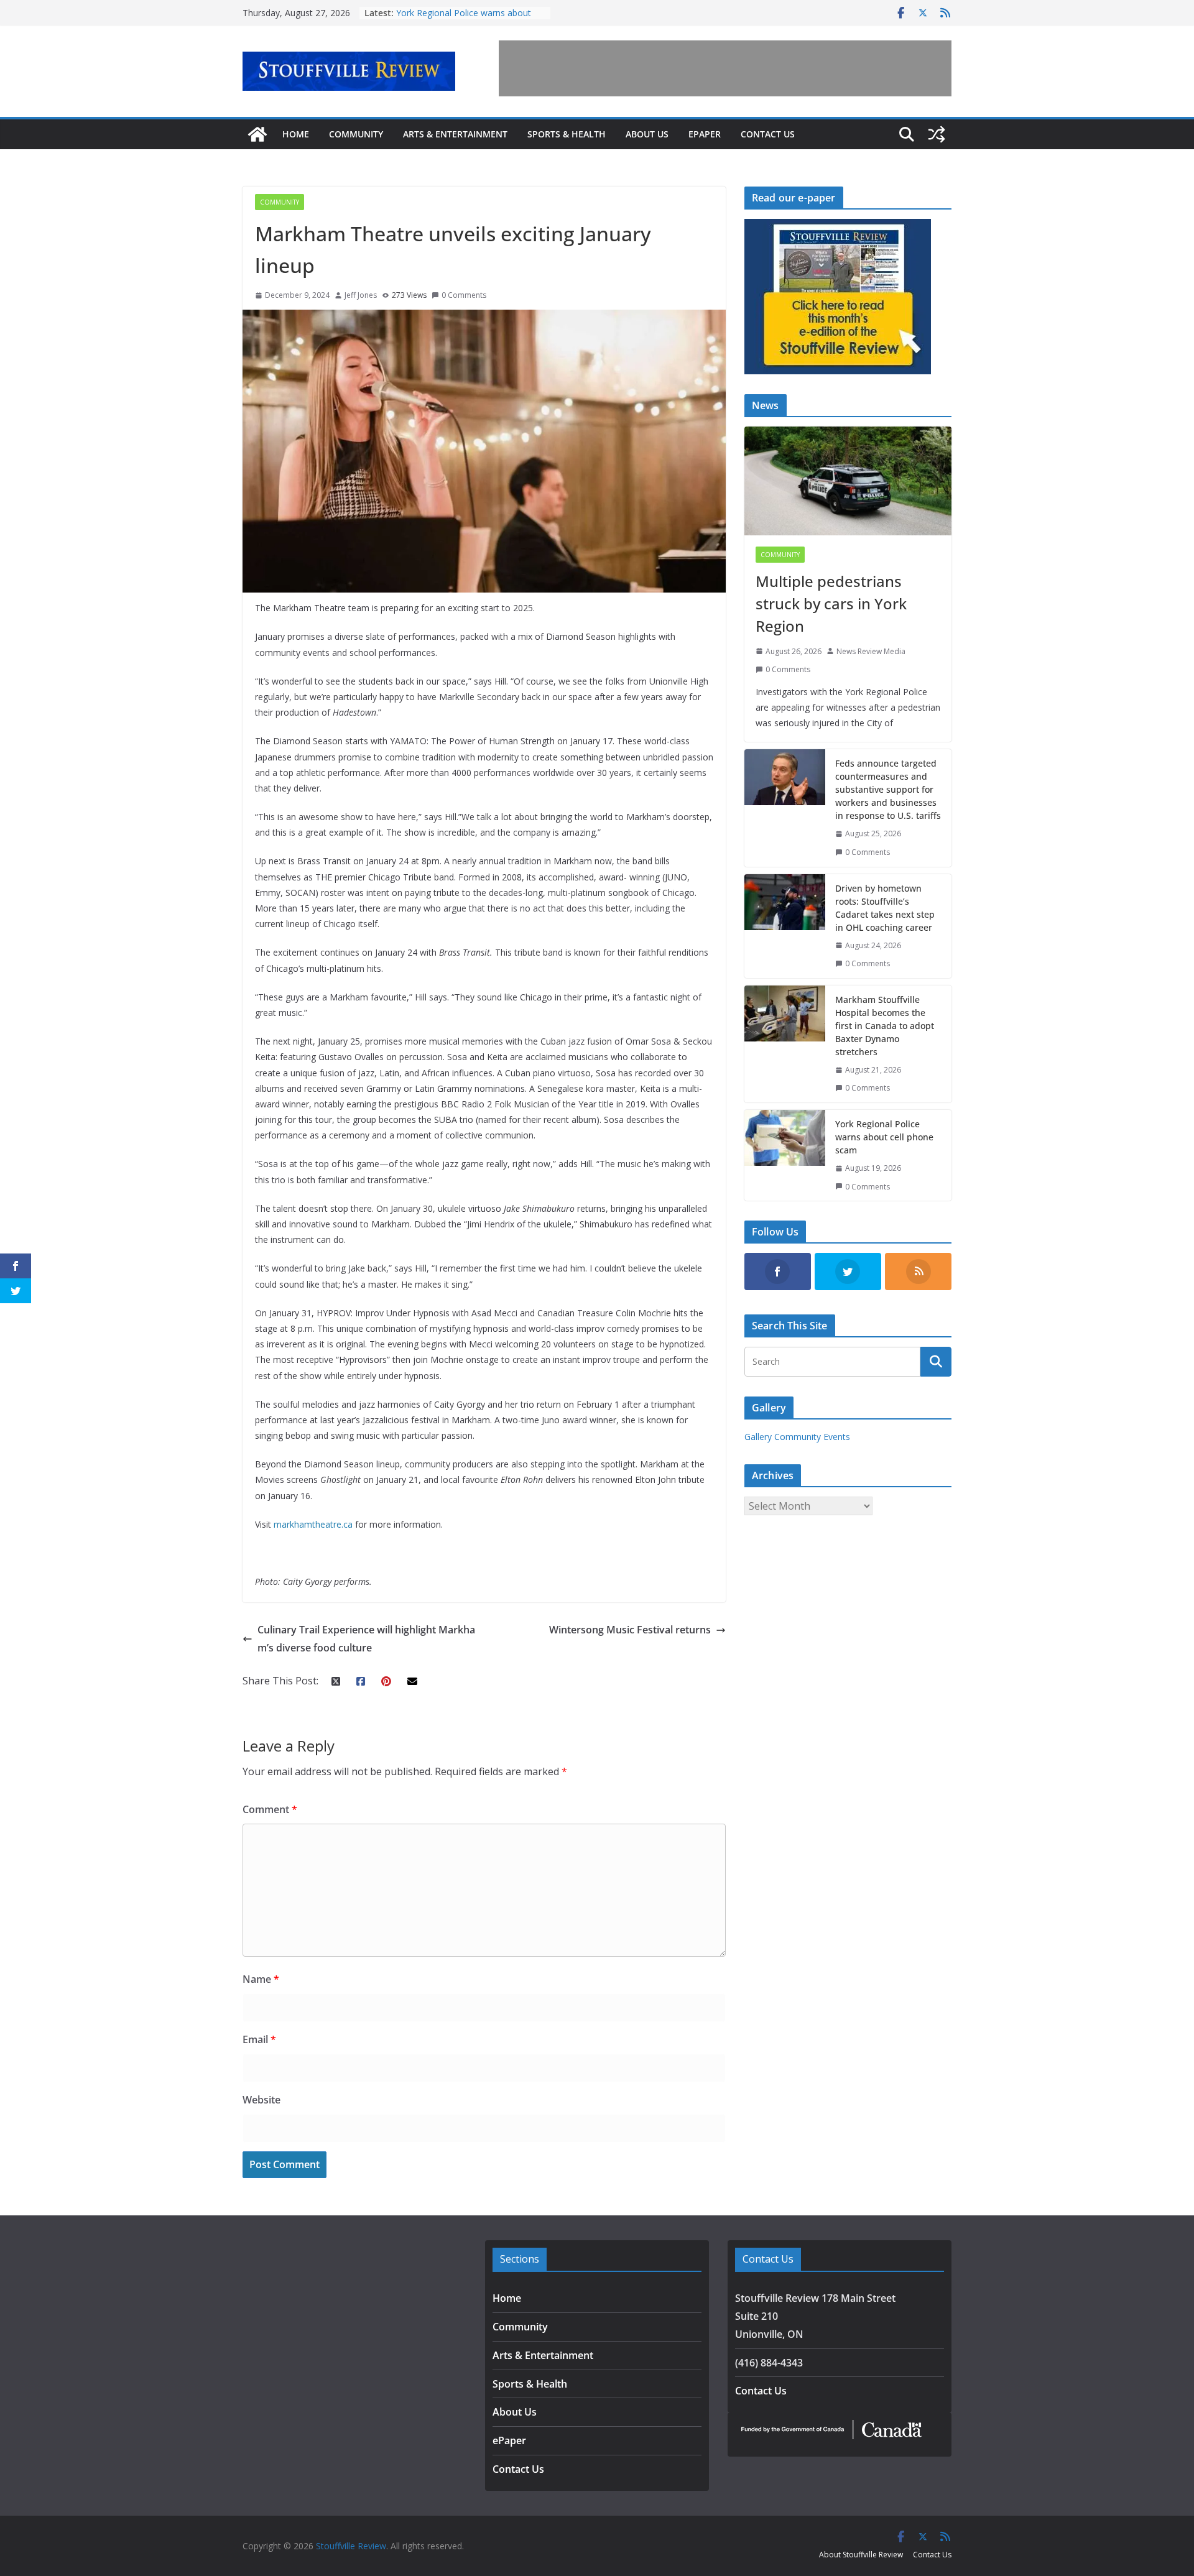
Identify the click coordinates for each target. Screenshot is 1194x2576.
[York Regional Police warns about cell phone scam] (785, 1155)
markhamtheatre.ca (313, 1524)
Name (261, 1979)
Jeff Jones (361, 295)
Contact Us (768, 134)
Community (356, 134)
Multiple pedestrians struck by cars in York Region (831, 603)
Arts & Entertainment (455, 134)
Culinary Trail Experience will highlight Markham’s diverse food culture (366, 1639)
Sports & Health (567, 134)
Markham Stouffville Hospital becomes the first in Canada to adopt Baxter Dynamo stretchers (885, 1026)
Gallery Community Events (797, 1437)
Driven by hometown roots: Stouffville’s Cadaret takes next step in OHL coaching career (885, 908)
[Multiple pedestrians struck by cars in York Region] (848, 481)
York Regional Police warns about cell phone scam (884, 1137)
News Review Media (871, 651)
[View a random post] (937, 134)
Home (296, 134)
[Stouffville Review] (257, 134)
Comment (270, 1809)
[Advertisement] (725, 68)
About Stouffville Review (861, 2555)
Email (259, 2039)
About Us (647, 134)
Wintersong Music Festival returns (630, 1630)
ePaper (705, 134)
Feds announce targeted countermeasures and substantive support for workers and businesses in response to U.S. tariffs (888, 789)
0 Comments (464, 295)
